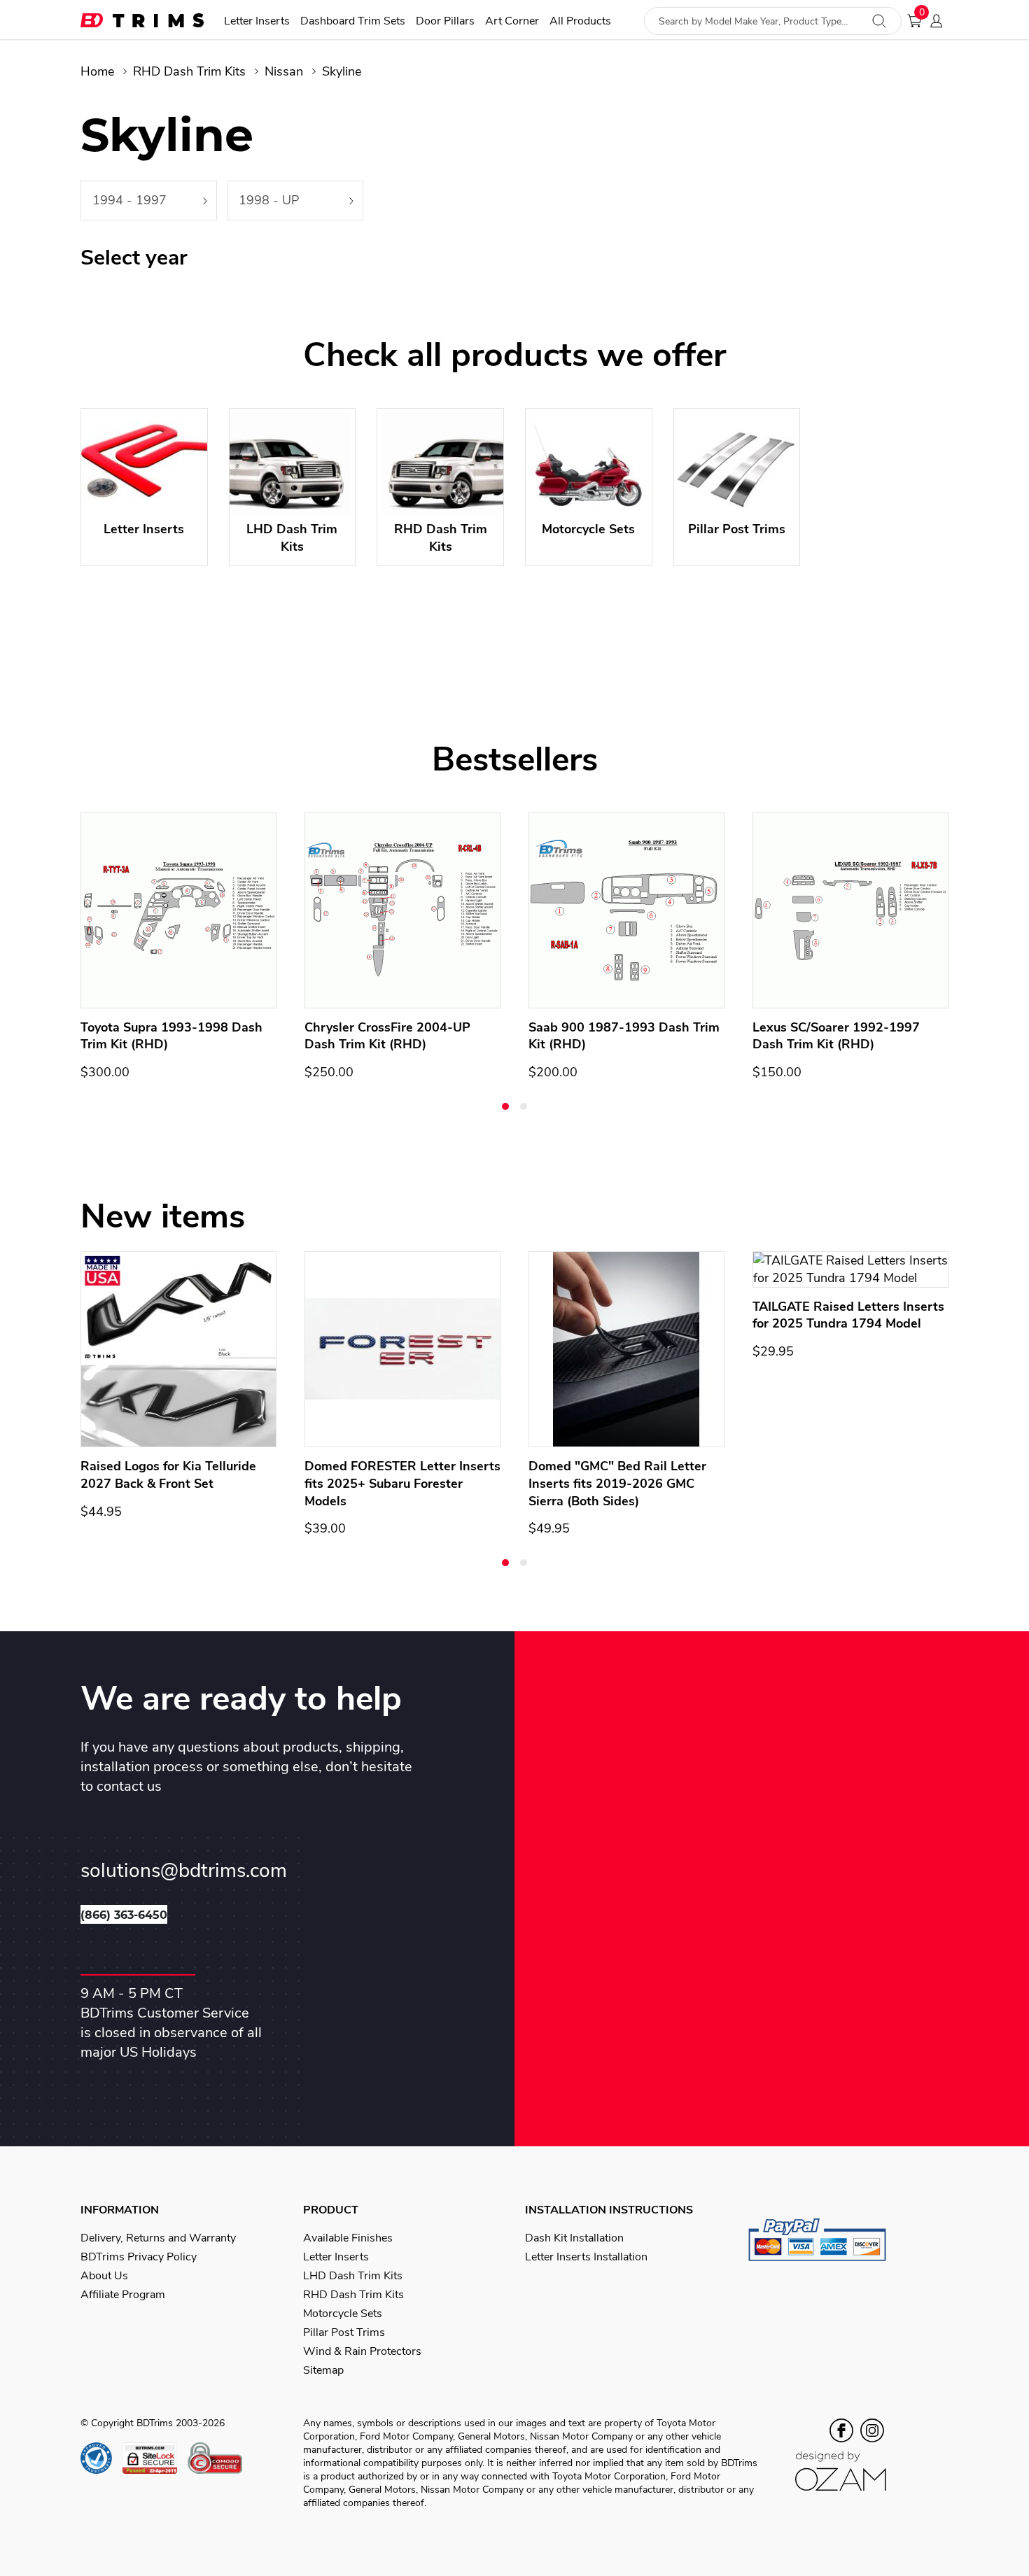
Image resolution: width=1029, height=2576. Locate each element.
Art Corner (512, 21)
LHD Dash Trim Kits (353, 2276)
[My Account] (940, 21)
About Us (104, 2276)
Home (97, 71)
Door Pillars (445, 21)
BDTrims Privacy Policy (139, 2257)
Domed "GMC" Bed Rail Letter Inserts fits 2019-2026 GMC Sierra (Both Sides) (617, 1484)
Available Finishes (348, 2238)
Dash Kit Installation (574, 2238)
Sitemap (323, 2370)
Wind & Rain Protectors (362, 2351)
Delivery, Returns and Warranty (158, 2238)
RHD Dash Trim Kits (189, 71)
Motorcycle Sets (343, 2314)
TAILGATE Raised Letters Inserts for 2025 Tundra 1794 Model (848, 1315)
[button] (505, 1106)
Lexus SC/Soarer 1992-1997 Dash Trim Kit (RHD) (836, 1036)
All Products (580, 21)
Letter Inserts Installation (586, 2257)
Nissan (284, 71)
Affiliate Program (123, 2295)
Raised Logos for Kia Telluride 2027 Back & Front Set (168, 1475)
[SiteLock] (155, 2458)
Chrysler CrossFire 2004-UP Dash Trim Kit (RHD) (387, 1036)
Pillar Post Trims (344, 2332)
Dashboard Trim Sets (353, 21)
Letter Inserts (257, 21)
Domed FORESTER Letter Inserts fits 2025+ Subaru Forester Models (402, 1484)
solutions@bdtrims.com (184, 1871)
